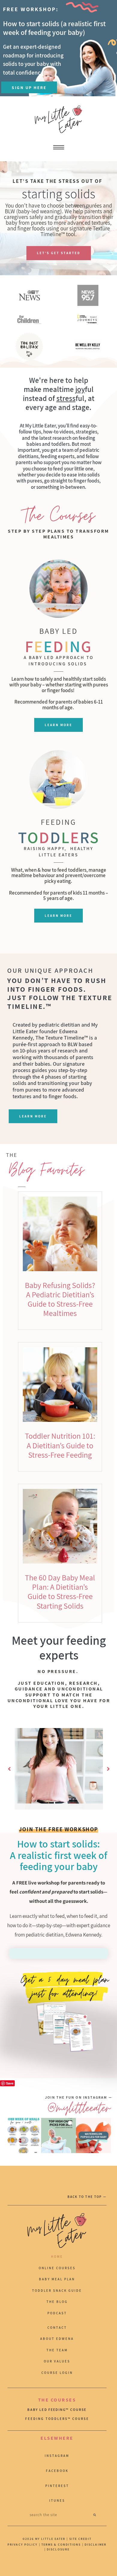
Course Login (57, 2373)
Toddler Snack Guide (57, 2291)
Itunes (57, 2501)
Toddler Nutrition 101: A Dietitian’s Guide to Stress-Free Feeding (60, 1445)
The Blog (57, 2302)
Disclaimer (96, 2545)
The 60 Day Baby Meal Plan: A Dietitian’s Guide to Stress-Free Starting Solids (60, 1592)
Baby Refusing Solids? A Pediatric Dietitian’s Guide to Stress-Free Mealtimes (60, 1299)
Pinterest (57, 2486)
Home (57, 2257)
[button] (9, 1769)
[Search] (95, 2515)
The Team (57, 2350)
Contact (57, 2328)
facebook (57, 2471)
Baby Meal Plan (57, 2279)
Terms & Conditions (61, 2545)
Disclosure (58, 2549)
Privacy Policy (22, 2545)
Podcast (57, 2313)
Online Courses (57, 2268)
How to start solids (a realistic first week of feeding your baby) (54, 28)
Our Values (57, 2361)
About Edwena (57, 2339)
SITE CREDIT (80, 2539)
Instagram (57, 2456)
